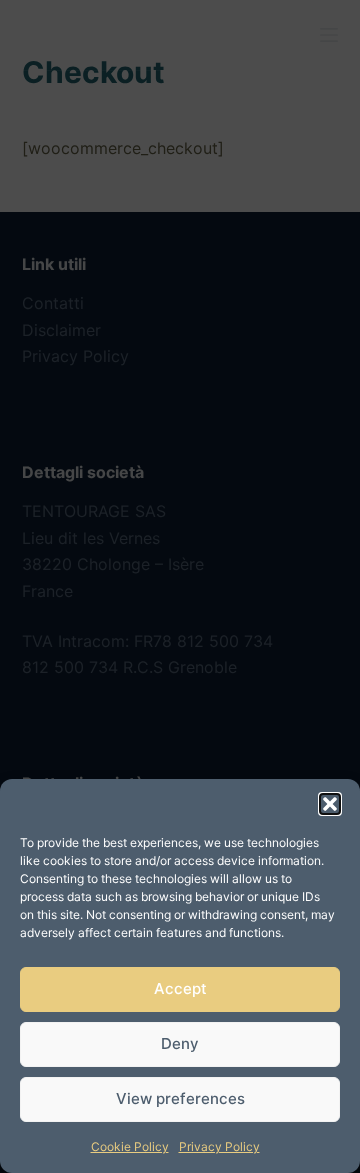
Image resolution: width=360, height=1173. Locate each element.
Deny (180, 1043)
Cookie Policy (130, 1146)
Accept (180, 988)
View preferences (180, 1098)
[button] (330, 804)
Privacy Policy (219, 1146)
